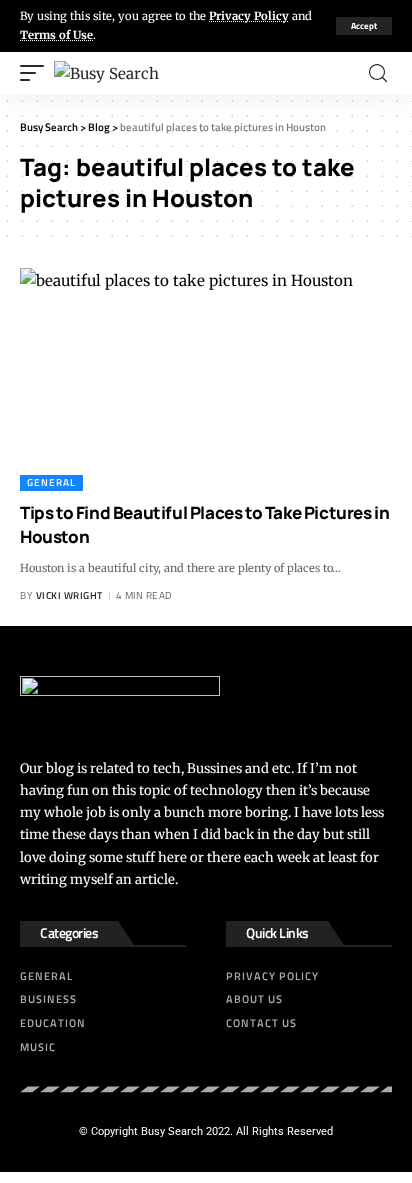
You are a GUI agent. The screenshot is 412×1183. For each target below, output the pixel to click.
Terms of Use (56, 35)
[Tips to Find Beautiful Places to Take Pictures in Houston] (206, 379)
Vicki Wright (69, 595)
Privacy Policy (249, 16)
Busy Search (172, 1131)
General (51, 482)
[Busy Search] (106, 73)
